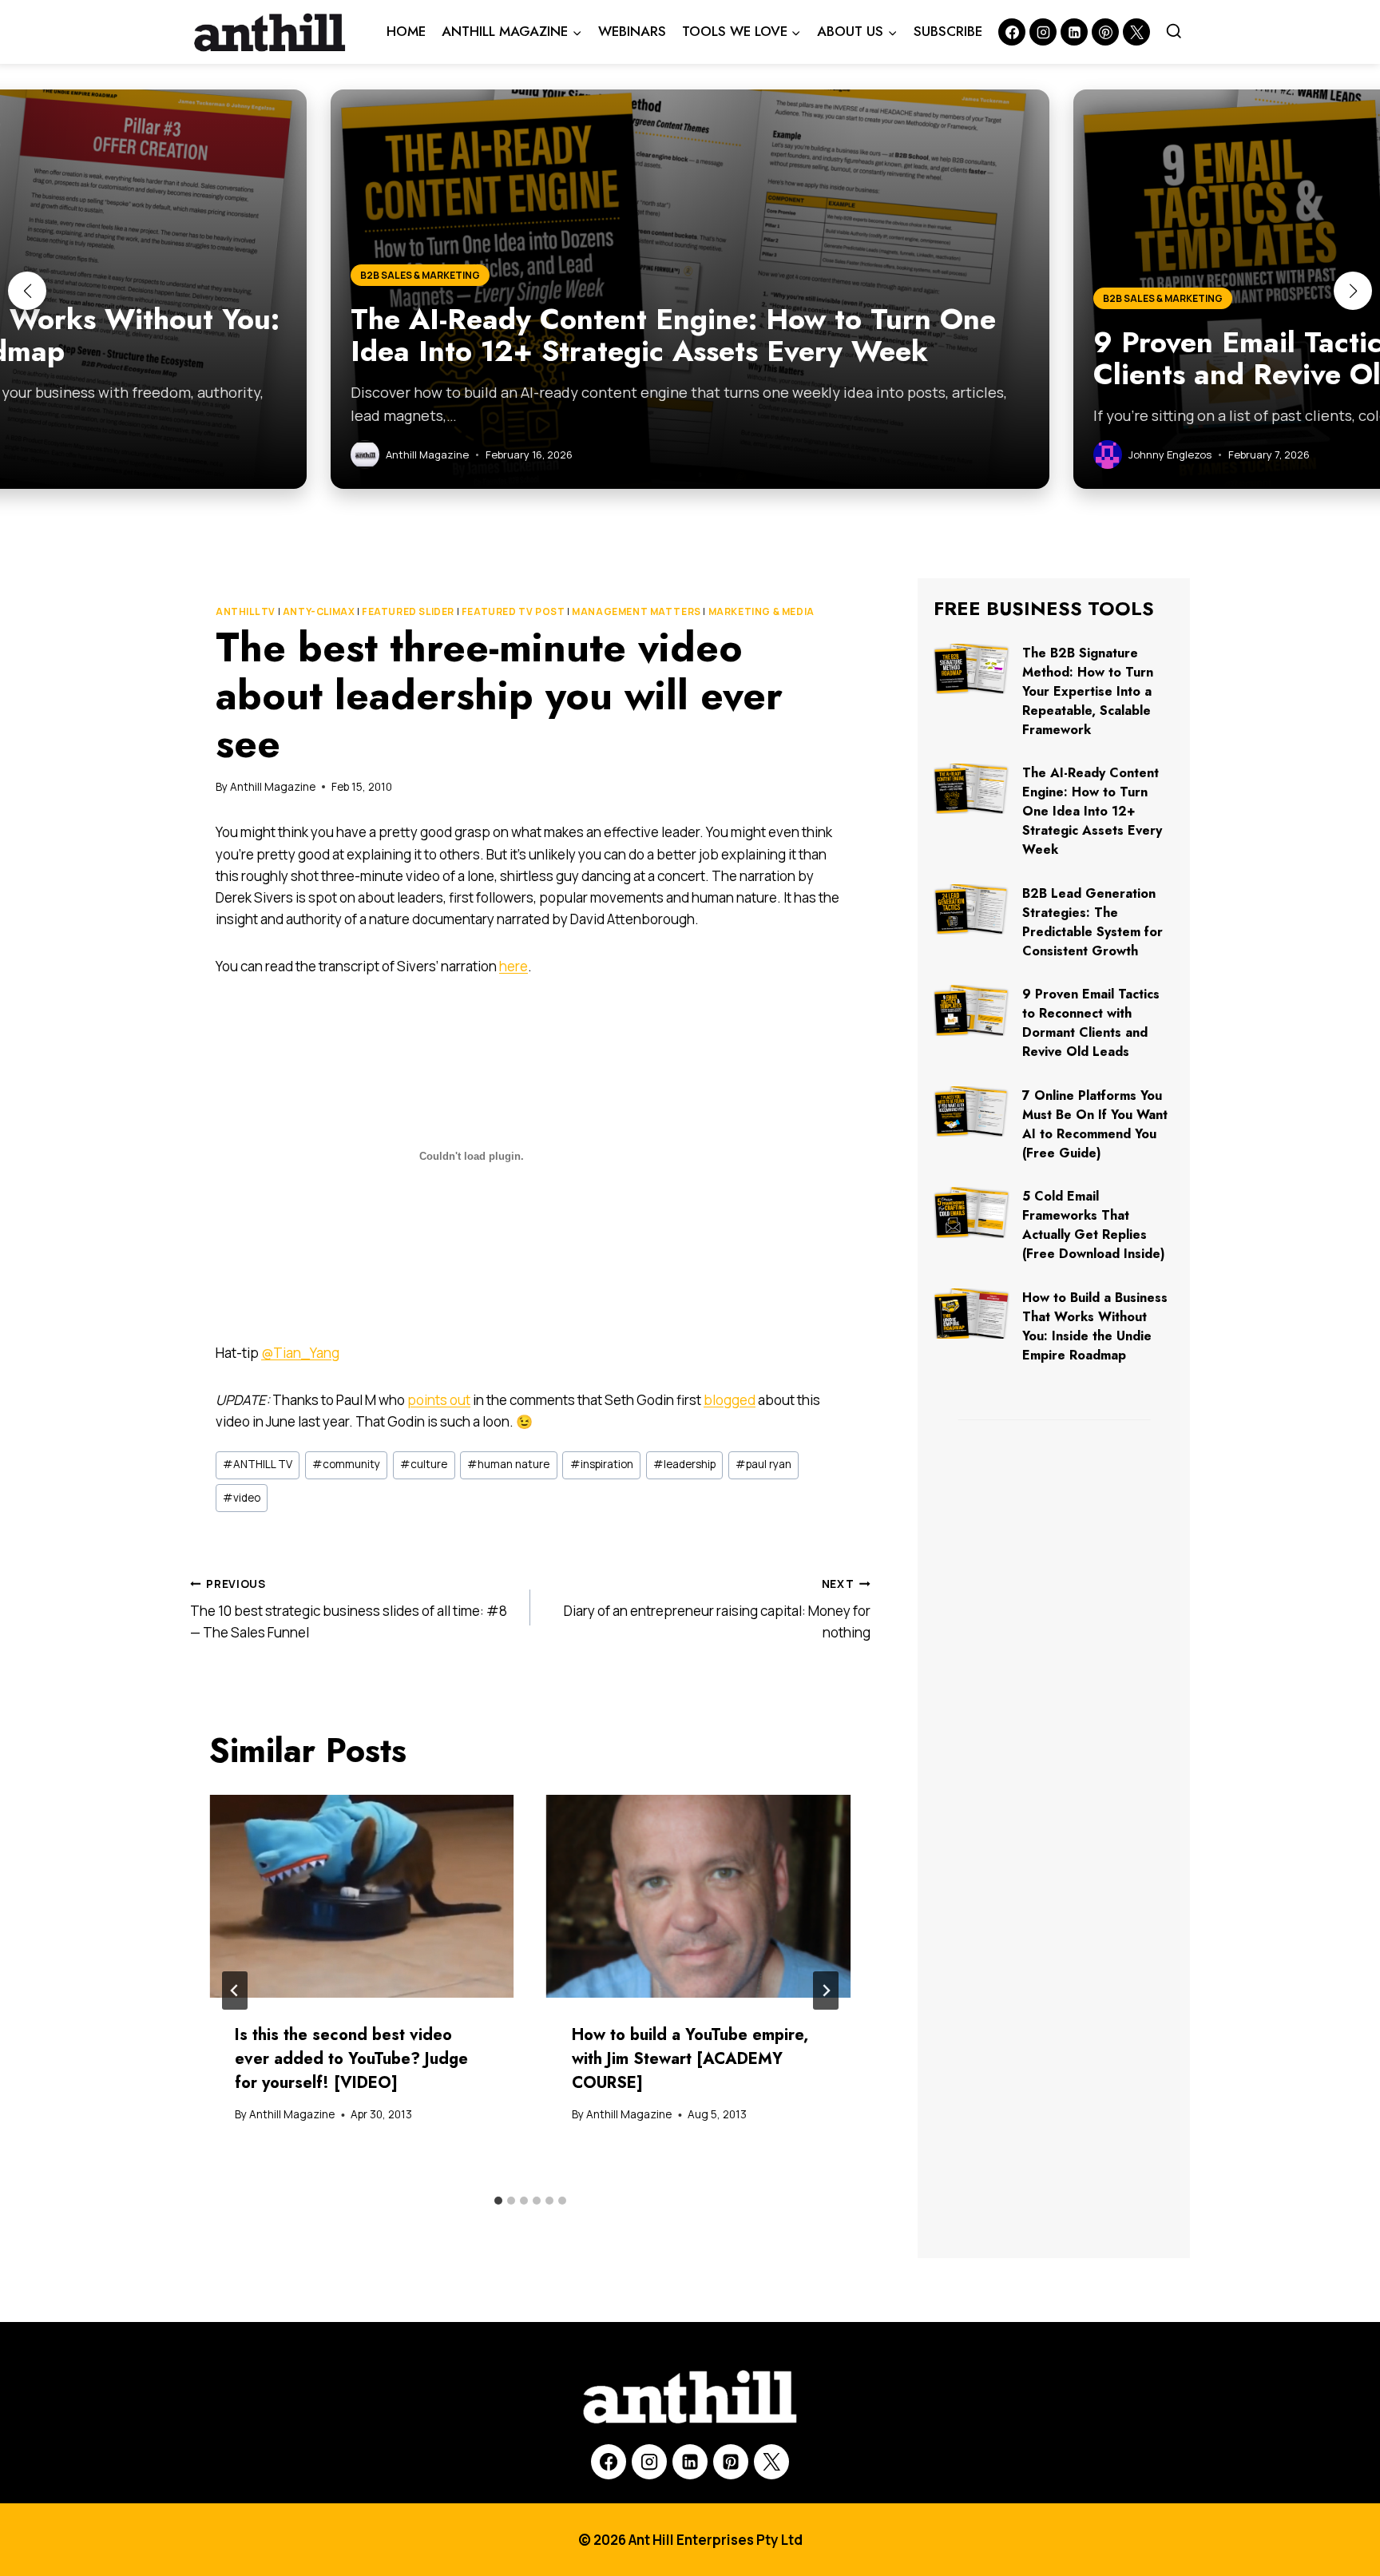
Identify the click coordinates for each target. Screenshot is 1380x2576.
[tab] (498, 2201)
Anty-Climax (319, 611)
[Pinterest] (1105, 32)
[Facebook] (1012, 32)
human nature (508, 1464)
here (514, 966)
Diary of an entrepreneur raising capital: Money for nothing (717, 1610)
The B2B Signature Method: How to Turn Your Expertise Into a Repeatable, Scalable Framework (1088, 691)
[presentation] (362, 1897)
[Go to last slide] (235, 1991)
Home (406, 31)
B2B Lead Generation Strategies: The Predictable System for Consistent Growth (1092, 922)
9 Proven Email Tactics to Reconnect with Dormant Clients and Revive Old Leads (1091, 1023)
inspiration (602, 1464)
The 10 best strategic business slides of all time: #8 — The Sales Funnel (349, 1610)
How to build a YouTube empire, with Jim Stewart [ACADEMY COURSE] (690, 2059)
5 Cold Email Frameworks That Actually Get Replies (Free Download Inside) (1094, 1225)
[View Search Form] (1174, 32)
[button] (27, 291)
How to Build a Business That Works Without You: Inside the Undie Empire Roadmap (1095, 1326)
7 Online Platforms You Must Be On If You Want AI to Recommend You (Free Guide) (1095, 1124)
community (346, 1464)
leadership (684, 1464)
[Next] (826, 1991)
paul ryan (763, 1464)
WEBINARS (632, 31)
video (242, 1498)
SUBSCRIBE (948, 31)
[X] (771, 2462)
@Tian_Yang (300, 1353)
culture (424, 1464)
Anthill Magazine (273, 787)
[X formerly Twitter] (1136, 32)
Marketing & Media (761, 611)
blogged (730, 1400)
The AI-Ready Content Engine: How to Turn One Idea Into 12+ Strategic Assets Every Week (1092, 811)
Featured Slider (408, 611)
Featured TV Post (514, 611)
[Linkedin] (1074, 32)
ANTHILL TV (246, 611)
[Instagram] (1043, 32)
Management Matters (636, 611)
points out (439, 1400)
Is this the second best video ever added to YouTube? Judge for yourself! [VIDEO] (351, 2059)
